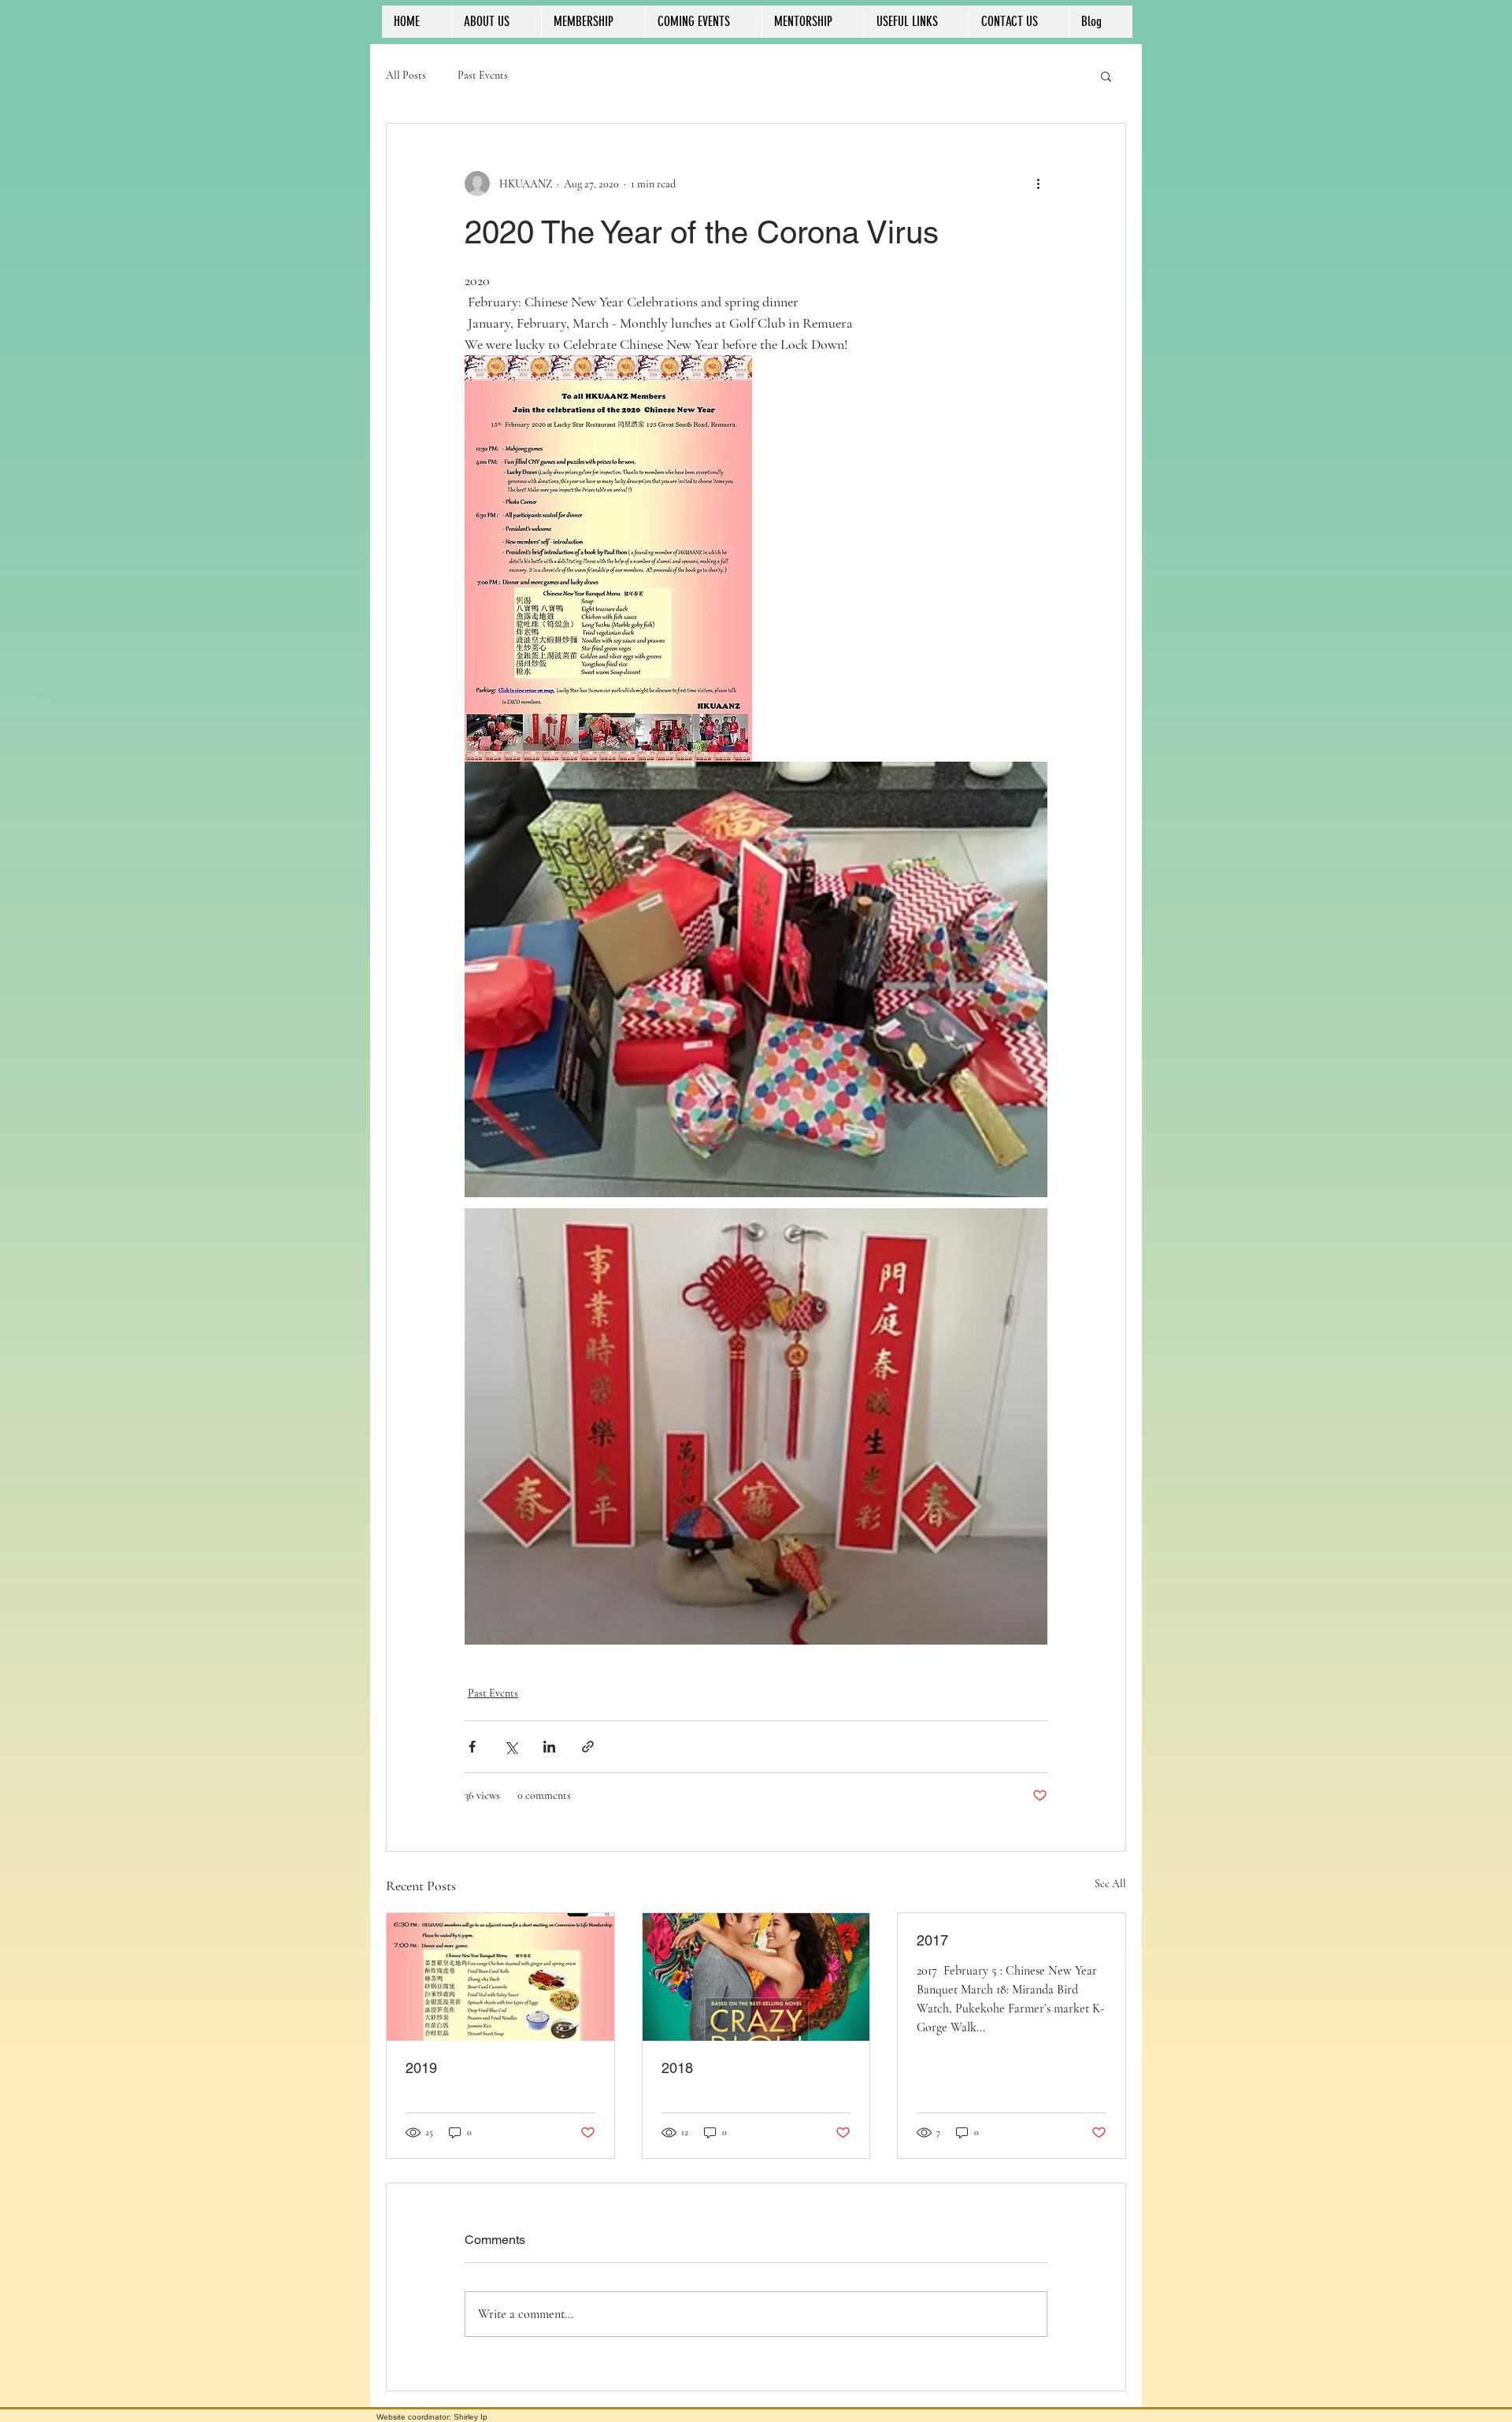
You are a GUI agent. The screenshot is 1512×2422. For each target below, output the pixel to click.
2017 (932, 1940)
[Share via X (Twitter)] (511, 1747)
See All (1110, 1884)
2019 (421, 2068)
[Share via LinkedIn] (549, 1747)
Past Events (483, 75)
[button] (1106, 76)
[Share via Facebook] (472, 1747)
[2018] (756, 1977)
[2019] (500, 1977)
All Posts (406, 75)
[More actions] (1038, 184)
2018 (677, 2068)
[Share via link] (588, 1747)
